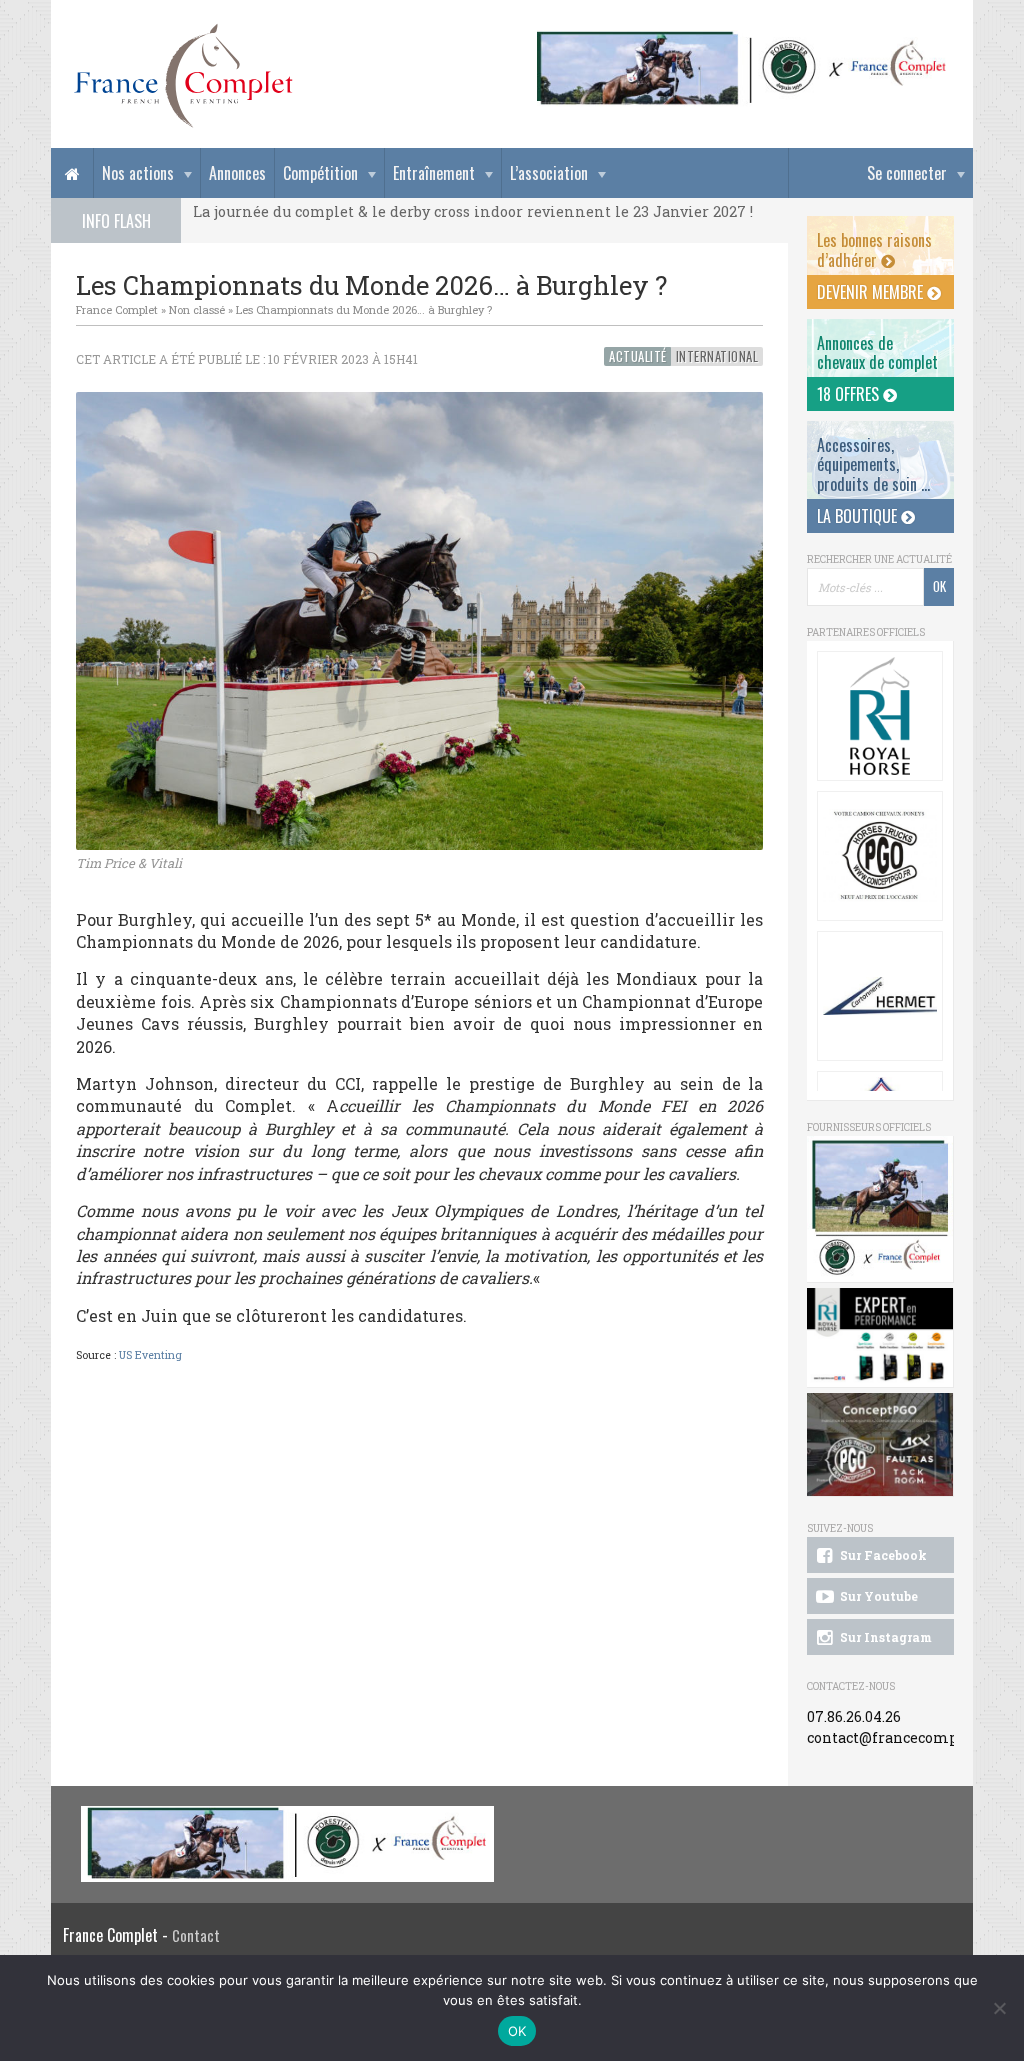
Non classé (197, 309)
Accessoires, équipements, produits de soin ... (873, 464)
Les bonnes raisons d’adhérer (874, 249)
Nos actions (138, 173)
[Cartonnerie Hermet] (880, 996)
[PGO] (880, 1445)
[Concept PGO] (880, 856)
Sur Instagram (884, 1637)
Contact (196, 1935)
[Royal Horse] (880, 716)
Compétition (320, 173)
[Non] (999, 2008)
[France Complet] (183, 76)
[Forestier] (742, 40)
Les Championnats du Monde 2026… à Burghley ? (364, 309)
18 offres (850, 394)
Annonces (237, 173)
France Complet (117, 309)
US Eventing (150, 1355)
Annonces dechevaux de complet (877, 352)
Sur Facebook (882, 1555)
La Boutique (859, 516)
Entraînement (434, 173)
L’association (549, 173)
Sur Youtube (877, 1596)
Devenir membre (872, 292)
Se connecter (907, 173)
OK (517, 2031)
